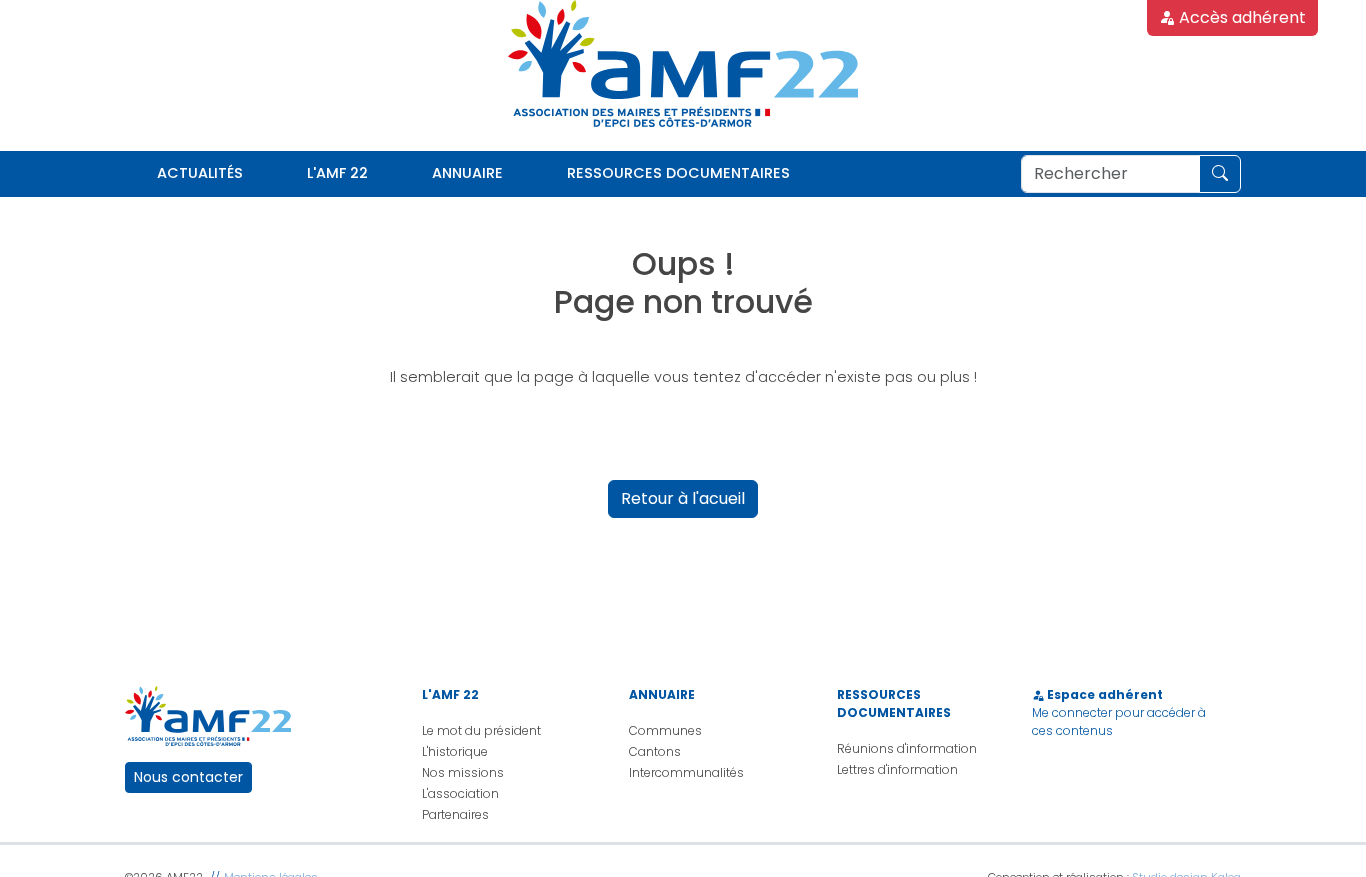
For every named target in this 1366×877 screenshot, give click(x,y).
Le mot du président (481, 730)
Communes (665, 730)
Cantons (655, 751)
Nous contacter (188, 777)
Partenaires (455, 814)
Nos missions (463, 772)
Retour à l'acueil (683, 498)
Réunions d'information (907, 748)
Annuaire (467, 173)
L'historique (455, 751)
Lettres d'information (897, 769)
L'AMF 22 (337, 173)
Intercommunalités (686, 772)
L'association (460, 793)
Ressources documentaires (678, 173)
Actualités (200, 173)
